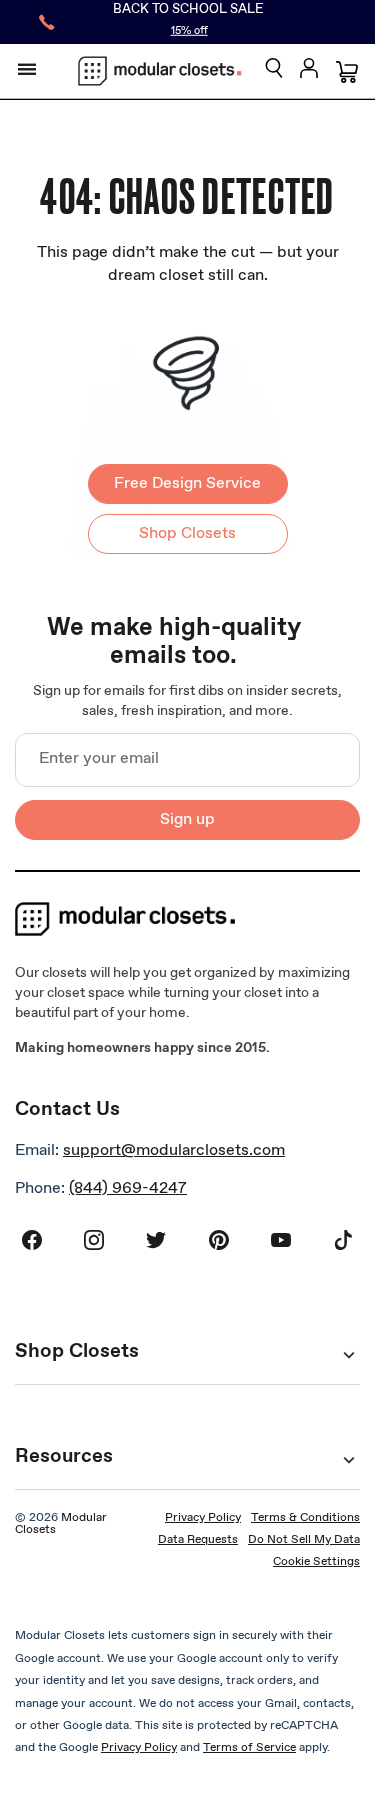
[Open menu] (27, 69)
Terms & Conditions (305, 1518)
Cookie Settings (316, 1562)
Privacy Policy (203, 1518)
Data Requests (198, 1540)
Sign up (187, 819)
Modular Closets (61, 1524)
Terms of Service (249, 1748)
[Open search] (274, 69)
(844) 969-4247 (128, 1188)
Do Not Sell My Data (304, 1540)
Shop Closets (187, 533)
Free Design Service (187, 483)
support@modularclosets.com (174, 1150)
